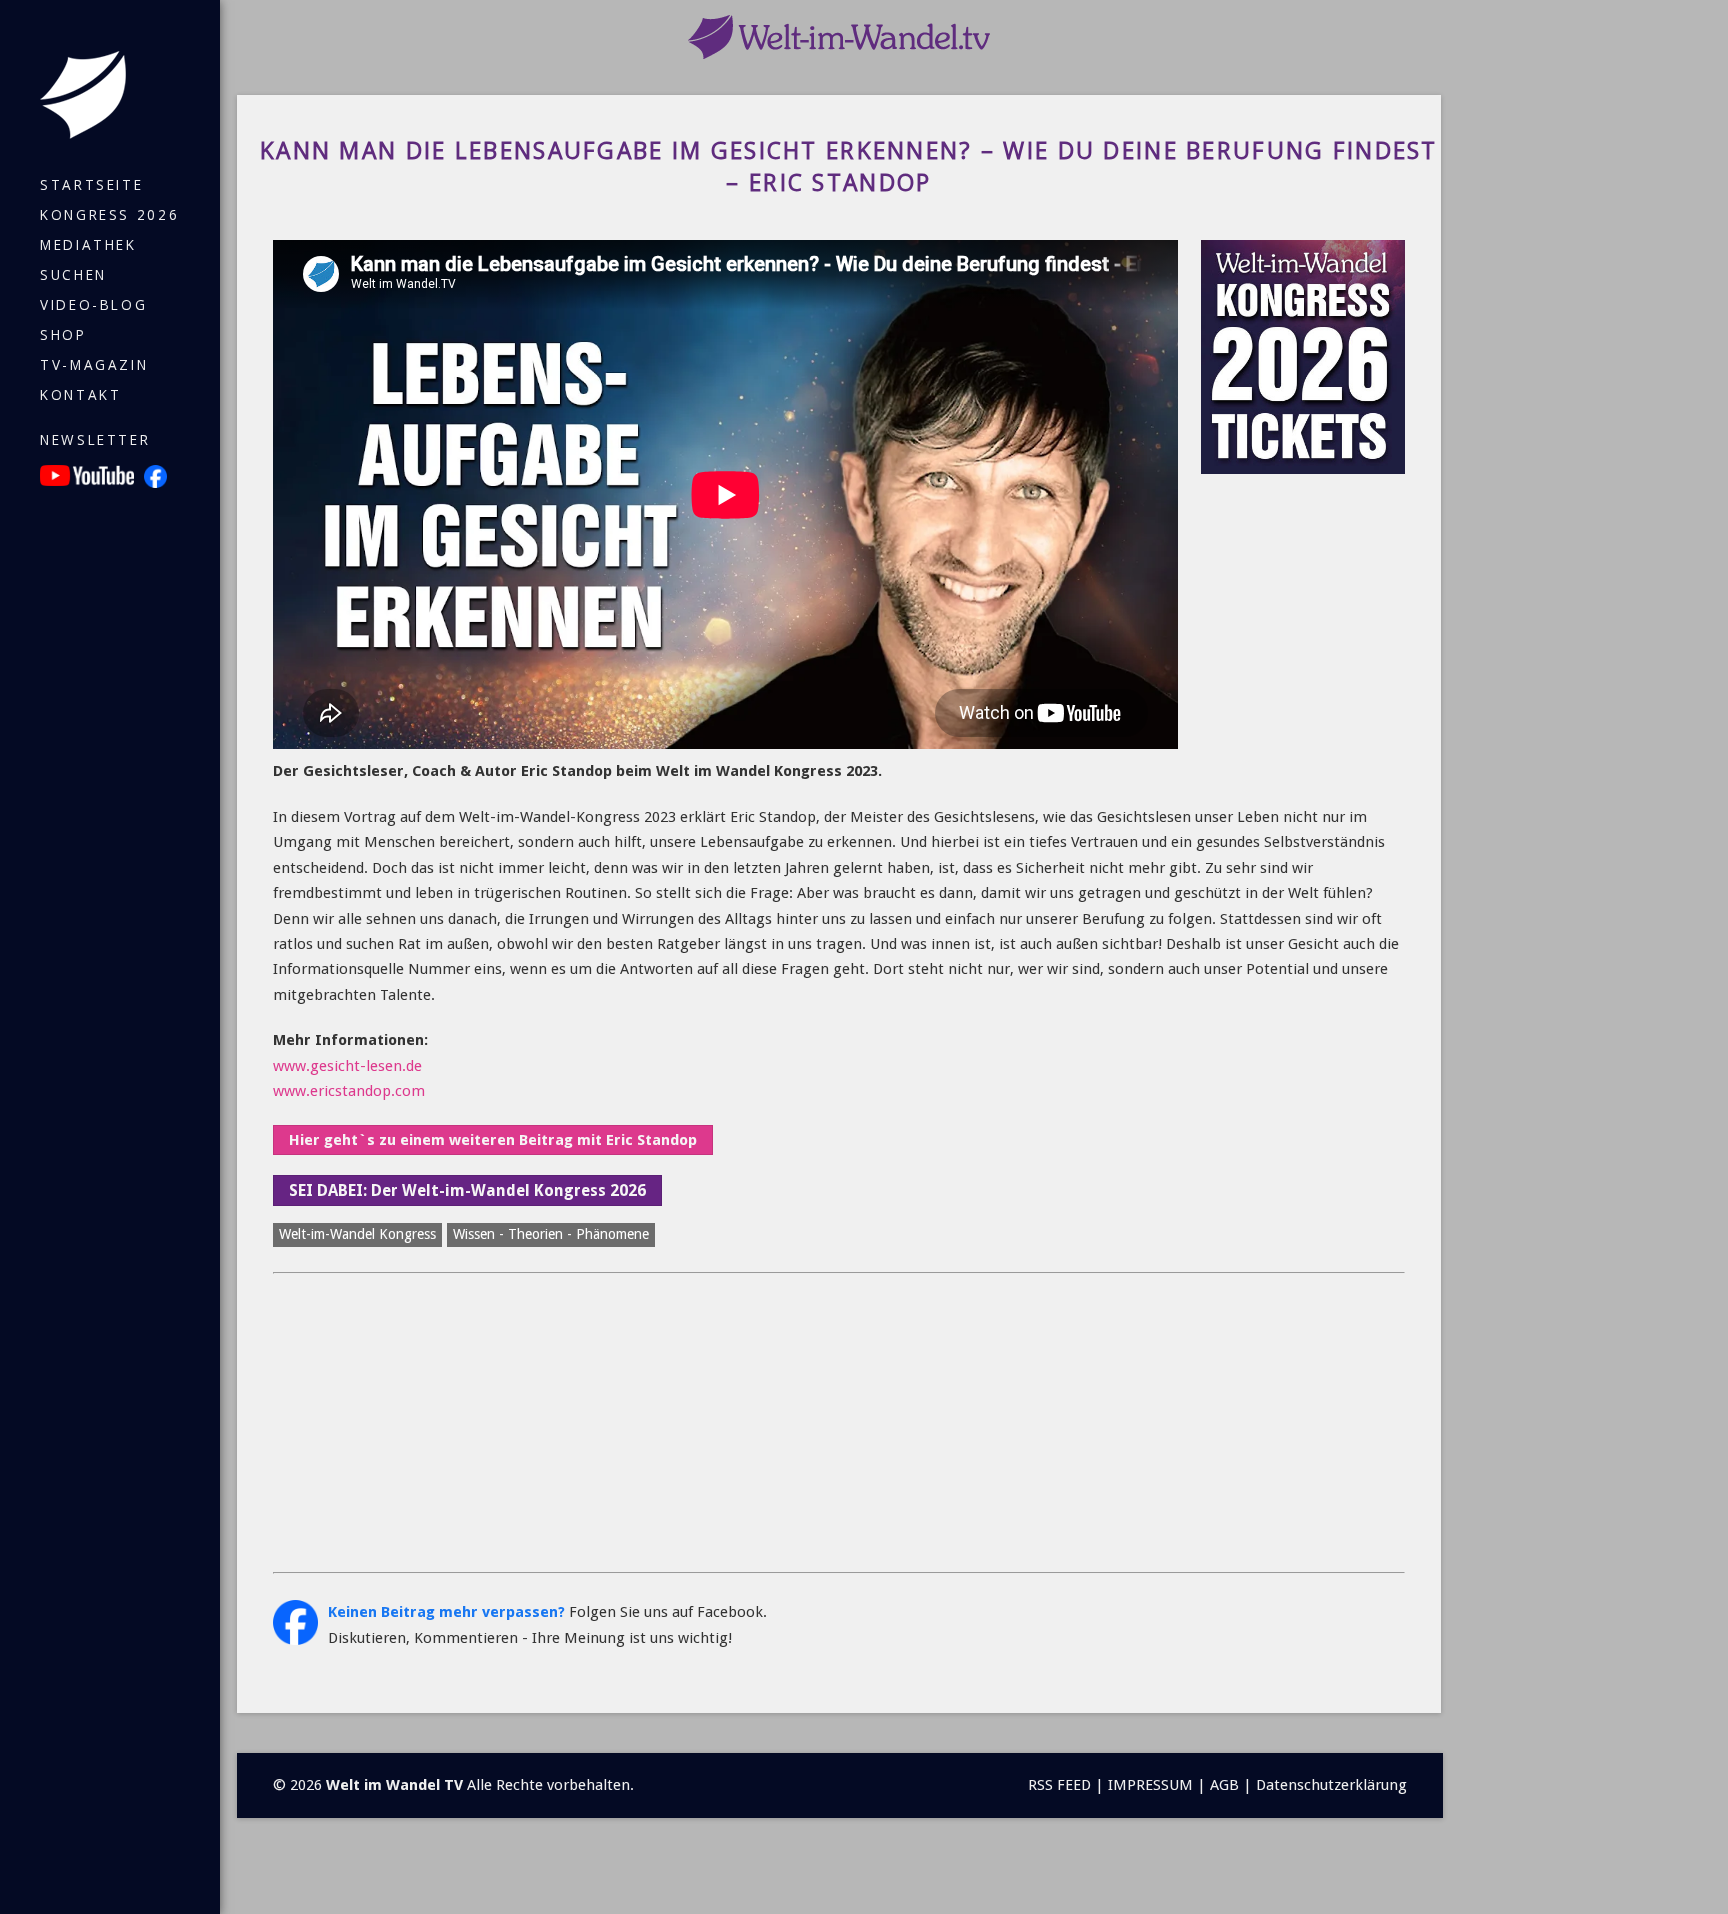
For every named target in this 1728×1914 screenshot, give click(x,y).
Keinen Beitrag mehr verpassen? (446, 1612)
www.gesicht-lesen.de (347, 1066)
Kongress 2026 (109, 215)
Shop (63, 335)
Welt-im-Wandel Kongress (357, 1234)
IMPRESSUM (1150, 1785)
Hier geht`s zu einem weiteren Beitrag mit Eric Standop (493, 1140)
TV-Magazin (94, 365)
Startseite (91, 185)
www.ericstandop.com (349, 1091)
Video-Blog (93, 305)
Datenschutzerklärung (1331, 1785)
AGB (1224, 1785)
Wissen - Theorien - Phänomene (551, 1234)
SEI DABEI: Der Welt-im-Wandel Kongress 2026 (467, 1190)
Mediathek (88, 245)
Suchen (73, 275)
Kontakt (80, 395)
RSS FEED (1059, 1785)
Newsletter (95, 440)
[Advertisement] (839, 1423)
